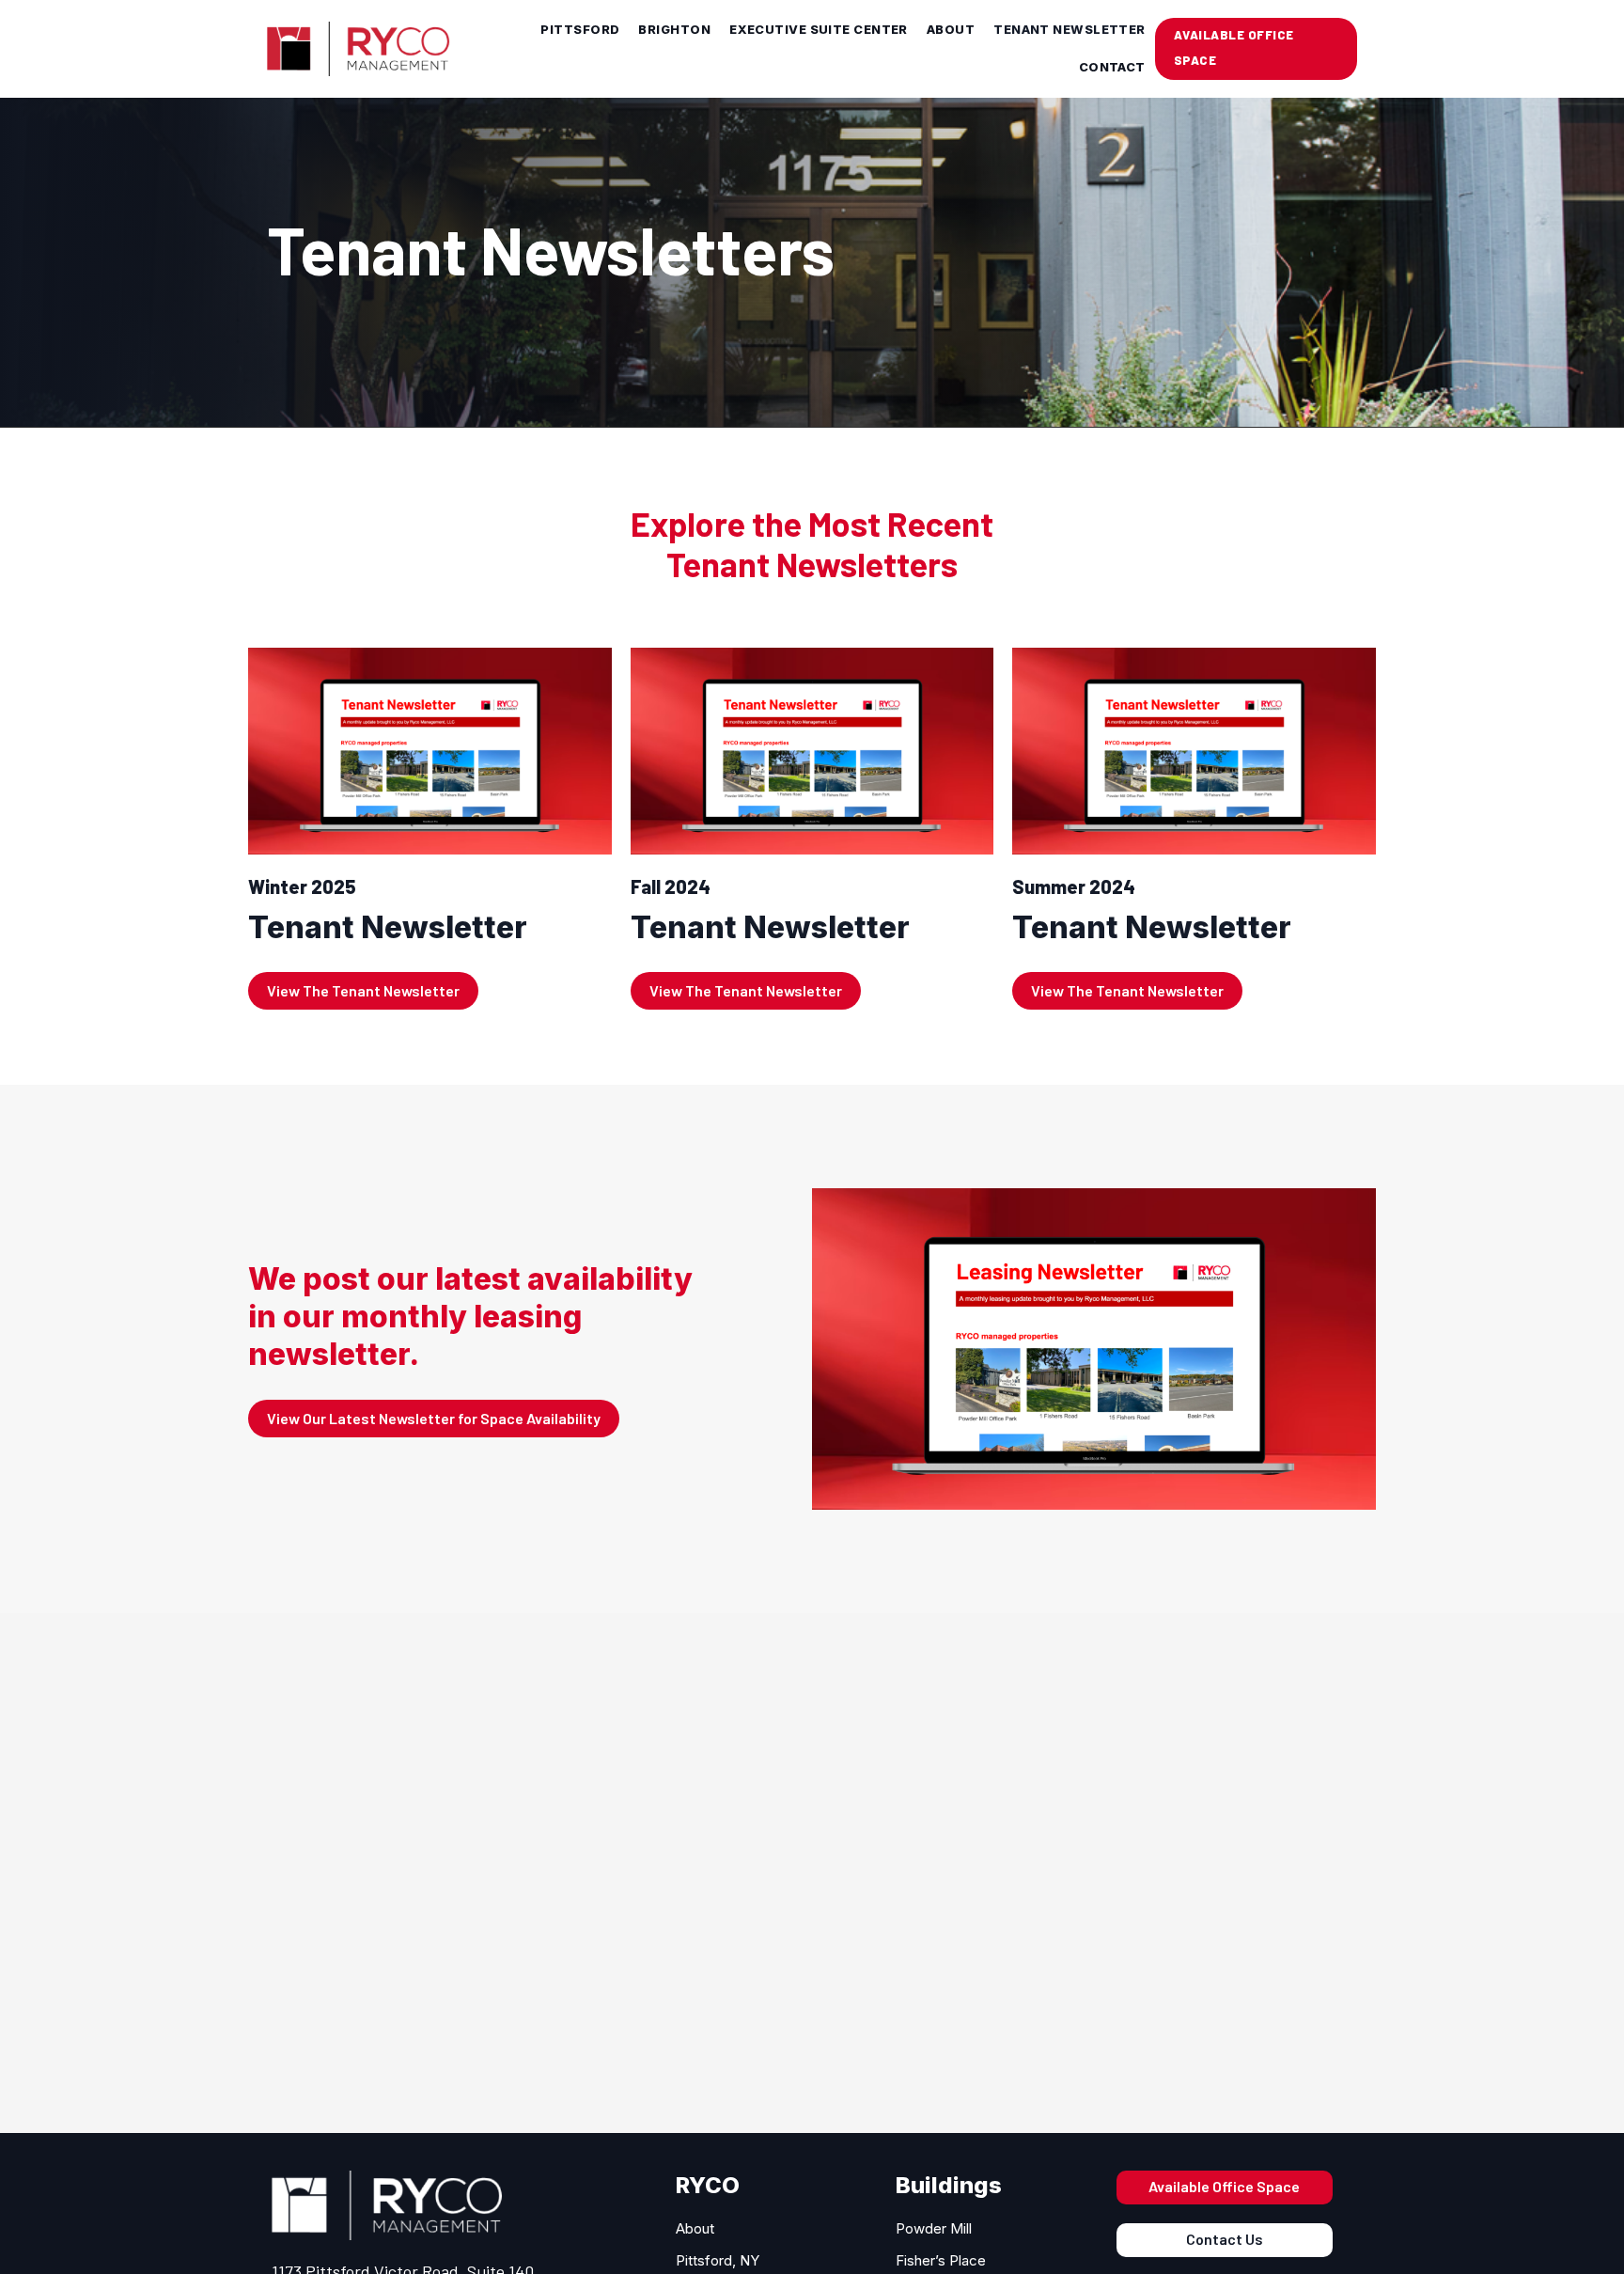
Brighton (674, 30)
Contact (1112, 67)
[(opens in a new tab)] (430, 829)
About (951, 30)
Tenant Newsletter (1070, 30)
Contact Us (1225, 2239)
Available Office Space (1224, 2186)
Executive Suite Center (819, 30)
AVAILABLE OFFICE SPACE (1234, 47)
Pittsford (580, 30)
